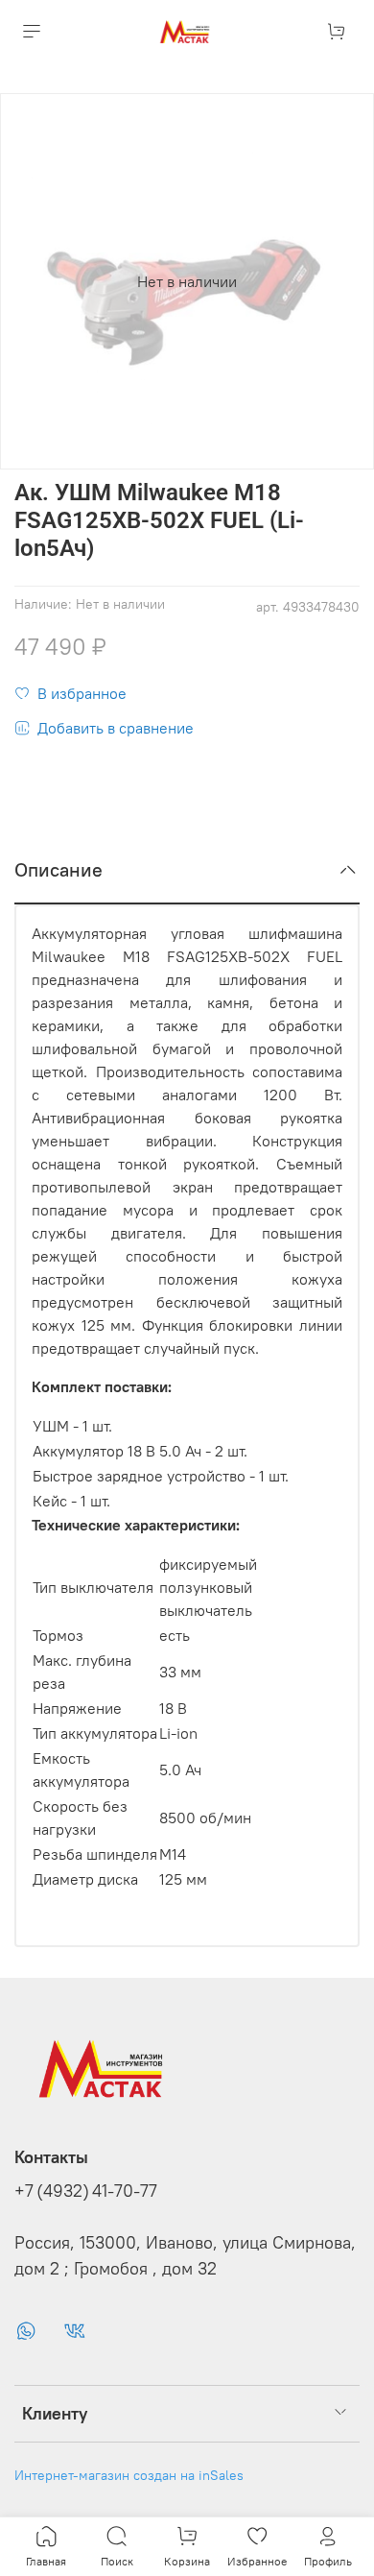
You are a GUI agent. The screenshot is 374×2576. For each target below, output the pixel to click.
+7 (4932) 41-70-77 (86, 2191)
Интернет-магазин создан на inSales (129, 2475)
